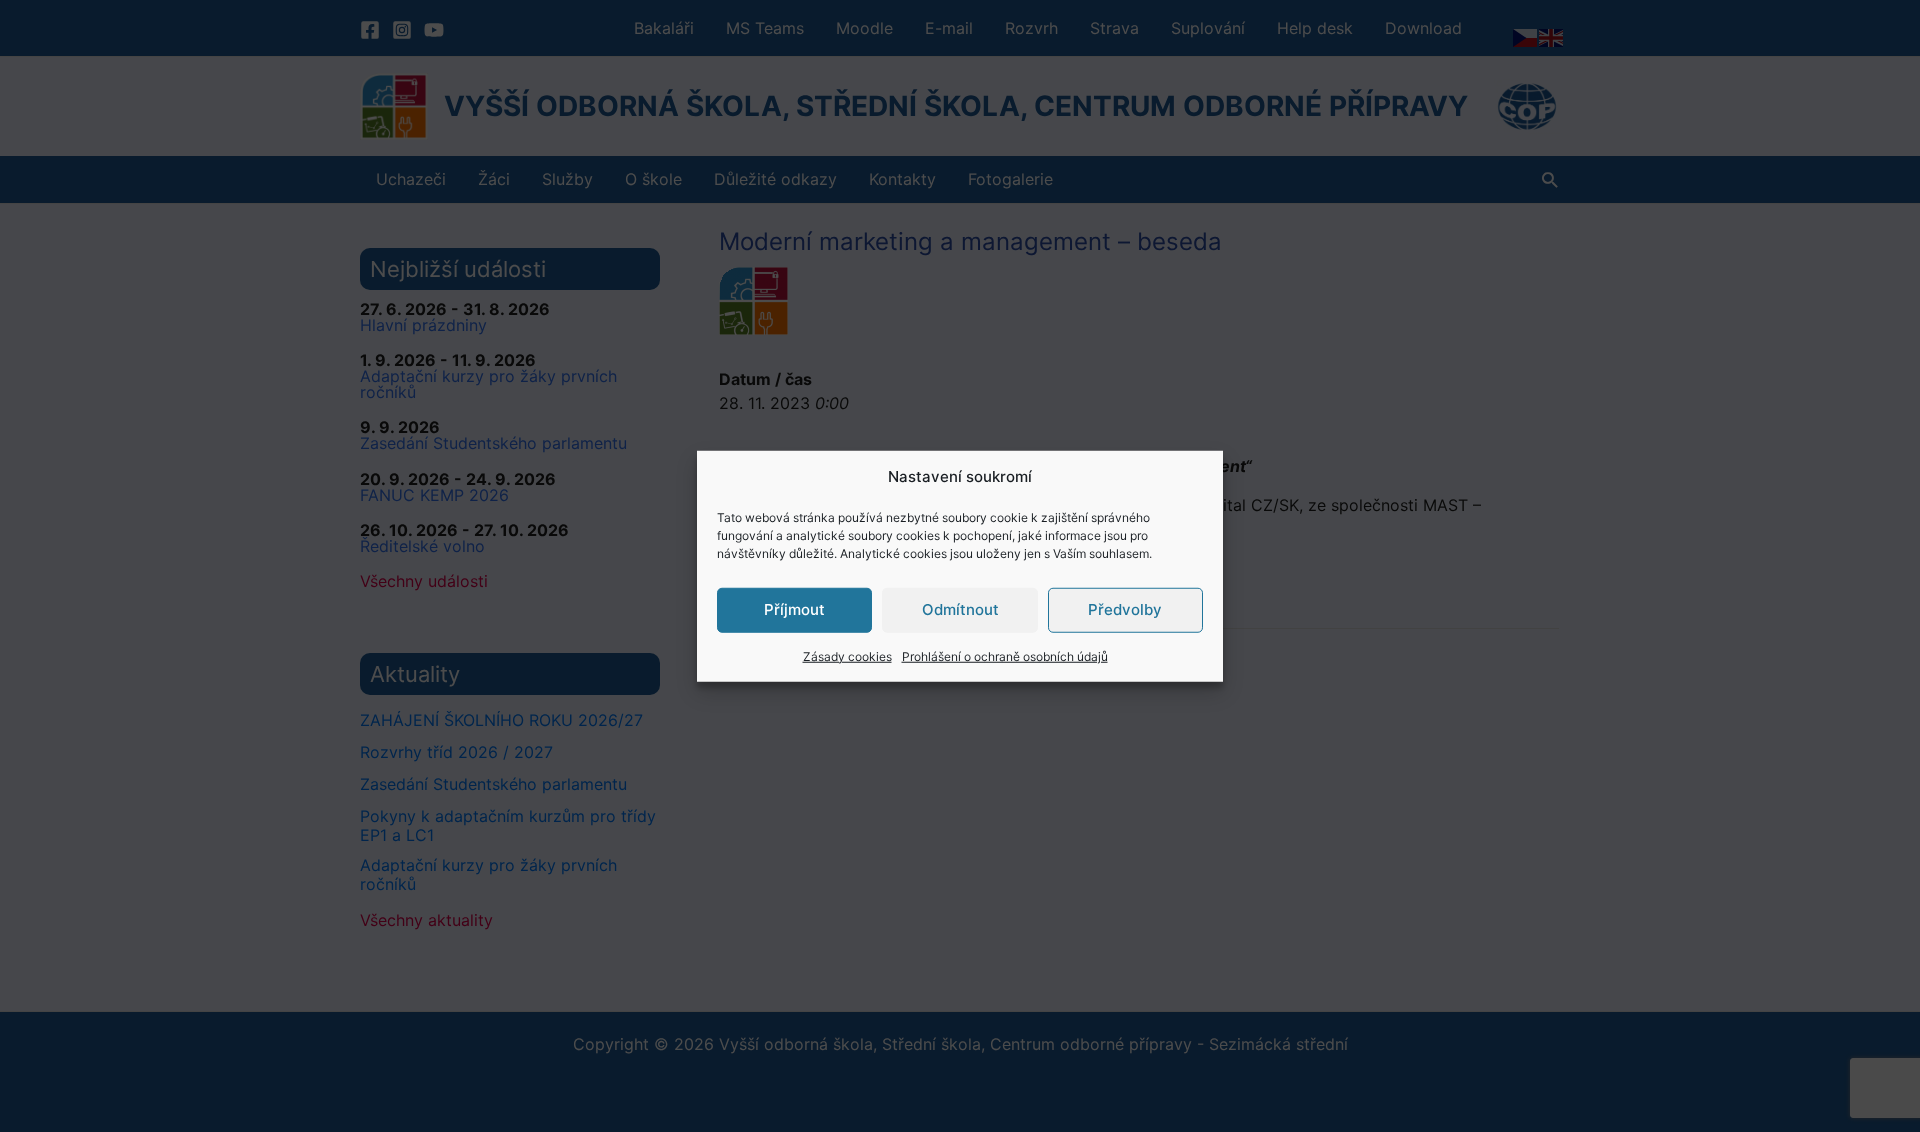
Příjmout (794, 609)
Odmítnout (960, 609)
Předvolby (1125, 609)
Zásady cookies (847, 655)
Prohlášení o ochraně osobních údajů (1005, 655)
